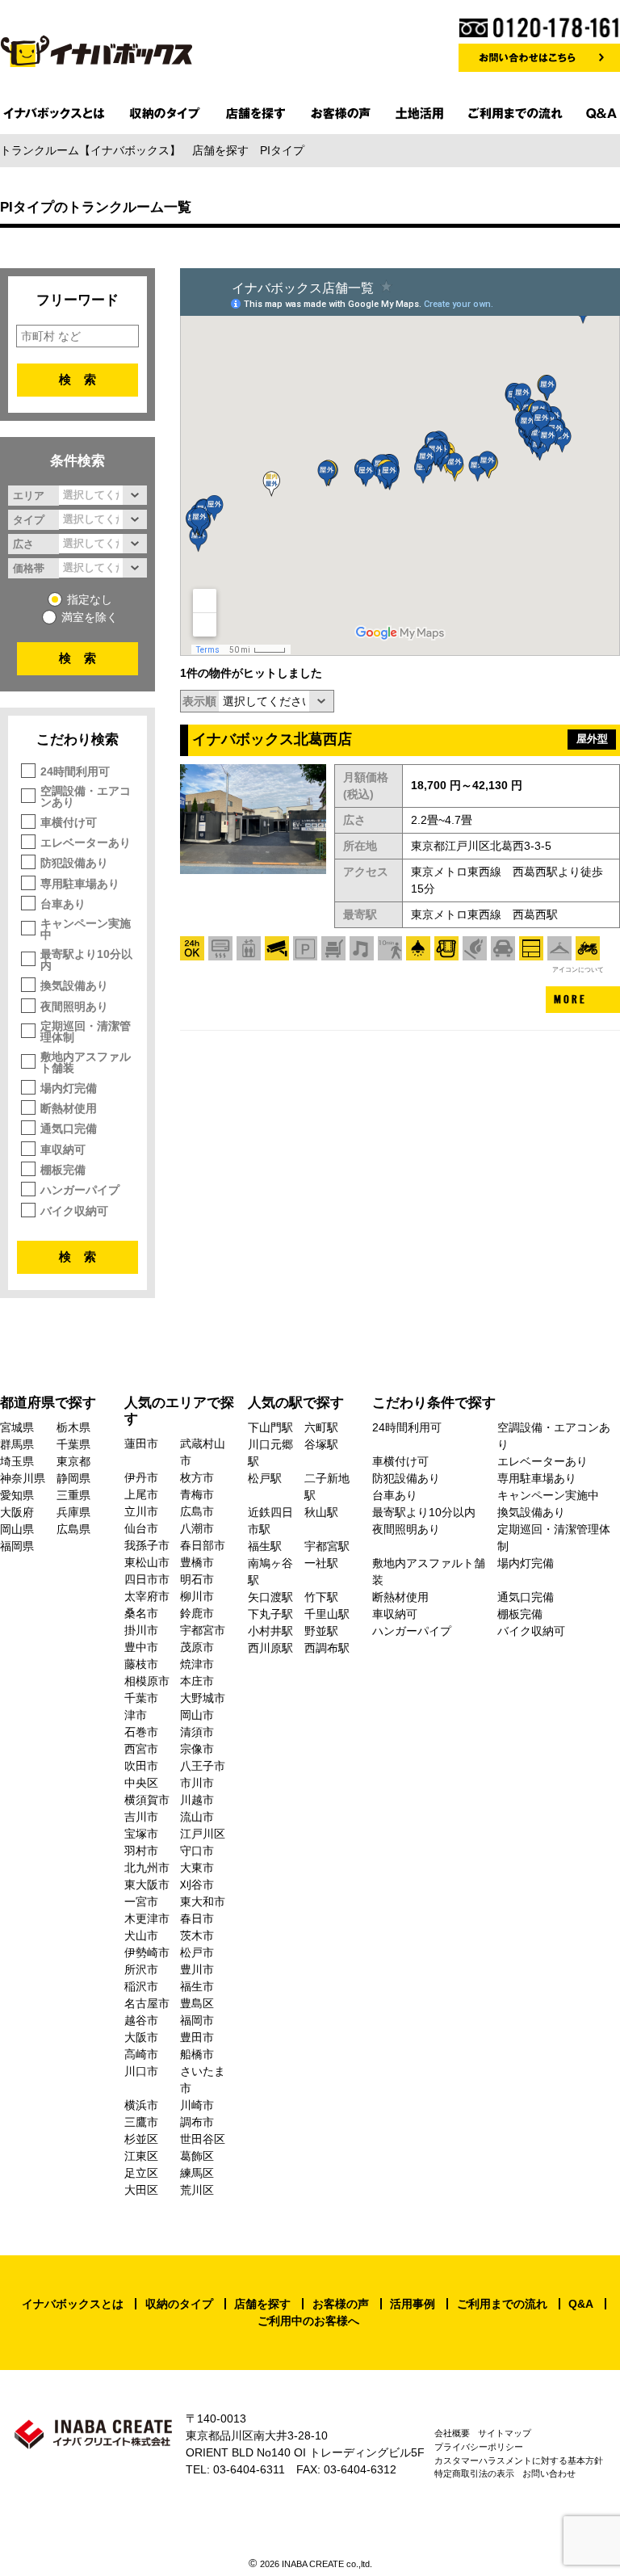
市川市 (197, 1783)
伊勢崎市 (147, 1952)
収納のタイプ (179, 2304)
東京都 (73, 1461)
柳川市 (197, 1596)
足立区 (141, 2173)
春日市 (197, 1918)
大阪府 (17, 1512)
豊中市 (141, 1647)
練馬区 (197, 2173)
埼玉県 (17, 1461)
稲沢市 (141, 1986)
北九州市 (147, 1868)
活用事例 (413, 2304)
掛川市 (141, 1630)
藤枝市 (141, 1664)
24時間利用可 (75, 771)
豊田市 (197, 2037)
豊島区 (197, 2003)
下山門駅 (270, 1427)
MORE (570, 999)
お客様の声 (341, 2304)
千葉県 (73, 1444)
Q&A (581, 2304)
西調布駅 (327, 1648)
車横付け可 (69, 822)
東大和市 (203, 1902)
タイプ (29, 519)
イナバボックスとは (73, 2304)
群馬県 (17, 1444)
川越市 (197, 1800)
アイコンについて (578, 969)
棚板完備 (63, 1170)
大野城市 (203, 1698)
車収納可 (63, 1149)
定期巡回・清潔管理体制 (86, 1032)
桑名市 (141, 1613)
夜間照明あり (74, 1006)
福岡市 (197, 2020)
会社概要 (452, 2433)
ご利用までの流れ (502, 2304)
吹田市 (141, 1766)
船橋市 (197, 2054)
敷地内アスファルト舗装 (86, 1062)
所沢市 (141, 1969)
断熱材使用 (69, 1108)
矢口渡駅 (270, 1597)
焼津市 (197, 1664)
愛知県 (17, 1495)
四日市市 (147, 1579)
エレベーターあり (86, 843)
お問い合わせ (549, 2473)
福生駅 (265, 1546)
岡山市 (197, 1715)
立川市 (141, 1511)
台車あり (63, 904)
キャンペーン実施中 (86, 929)
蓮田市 (141, 1443)
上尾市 (141, 1494)
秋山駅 (321, 1512)
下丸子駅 (270, 1614)
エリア (29, 495)
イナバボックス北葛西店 (272, 739)
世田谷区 (203, 2139)
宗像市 (197, 1749)
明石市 (197, 1579)
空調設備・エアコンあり (86, 796)
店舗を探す (262, 2304)
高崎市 (141, 2054)
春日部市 (203, 1545)
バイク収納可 (74, 1211)
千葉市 (141, 1698)
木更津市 (147, 1918)
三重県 (73, 1495)
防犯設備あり (74, 863)
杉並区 (141, 2139)
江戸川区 (203, 1834)
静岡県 (73, 1478)
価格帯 (29, 568)
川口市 (141, 2071)
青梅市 (197, 1494)
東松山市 (147, 1562)
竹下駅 (321, 1597)
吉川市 (141, 1817)
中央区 (141, 1783)
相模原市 (147, 1681)
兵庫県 (73, 1512)
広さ (23, 544)
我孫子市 (147, 1545)
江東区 (141, 2156)
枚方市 (197, 1477)
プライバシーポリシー (479, 2447)
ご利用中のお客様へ (308, 2321)
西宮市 (141, 1749)
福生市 (197, 1986)
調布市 (197, 2122)
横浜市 (141, 2105)
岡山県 (17, 1529)
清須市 (197, 1732)
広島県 (73, 1529)
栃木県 (73, 1427)
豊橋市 (197, 1562)
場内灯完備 (69, 1088)
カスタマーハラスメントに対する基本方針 (519, 2460)
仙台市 (141, 1528)
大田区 (141, 2190)
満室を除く (90, 617)
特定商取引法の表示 (474, 2473)
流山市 (197, 1817)
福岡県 (17, 1546)
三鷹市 (141, 2122)
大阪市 (141, 2037)
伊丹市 (141, 1477)
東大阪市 (147, 1885)
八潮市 (197, 1528)
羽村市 (141, 1851)
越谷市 (141, 2020)
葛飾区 (197, 2156)
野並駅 (321, 1631)
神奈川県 (23, 1478)
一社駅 (321, 1563)
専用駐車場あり (80, 884)
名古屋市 (147, 2003)
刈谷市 (197, 1885)
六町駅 (321, 1427)
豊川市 (197, 1969)
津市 (136, 1715)
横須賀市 (147, 1800)
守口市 (197, 1851)
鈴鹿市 (197, 1613)
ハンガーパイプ (80, 1190)
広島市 (197, 1511)
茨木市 (197, 1935)
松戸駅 (265, 1478)
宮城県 (17, 1427)
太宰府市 (147, 1596)
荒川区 (197, 2190)
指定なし (90, 599)
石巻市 (141, 1732)
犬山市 (141, 1935)
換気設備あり (74, 985)
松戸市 (197, 1952)
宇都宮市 (203, 1630)
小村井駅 (270, 1631)
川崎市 (197, 2105)
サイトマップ (505, 2433)
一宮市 (141, 1902)
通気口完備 (69, 1128)
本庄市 (197, 1681)
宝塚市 (141, 1834)
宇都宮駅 (327, 1546)
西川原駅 (270, 1648)
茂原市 (197, 1647)
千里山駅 (327, 1614)
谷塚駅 (321, 1444)
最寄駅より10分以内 (86, 960)
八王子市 (203, 1766)
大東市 (197, 1868)
